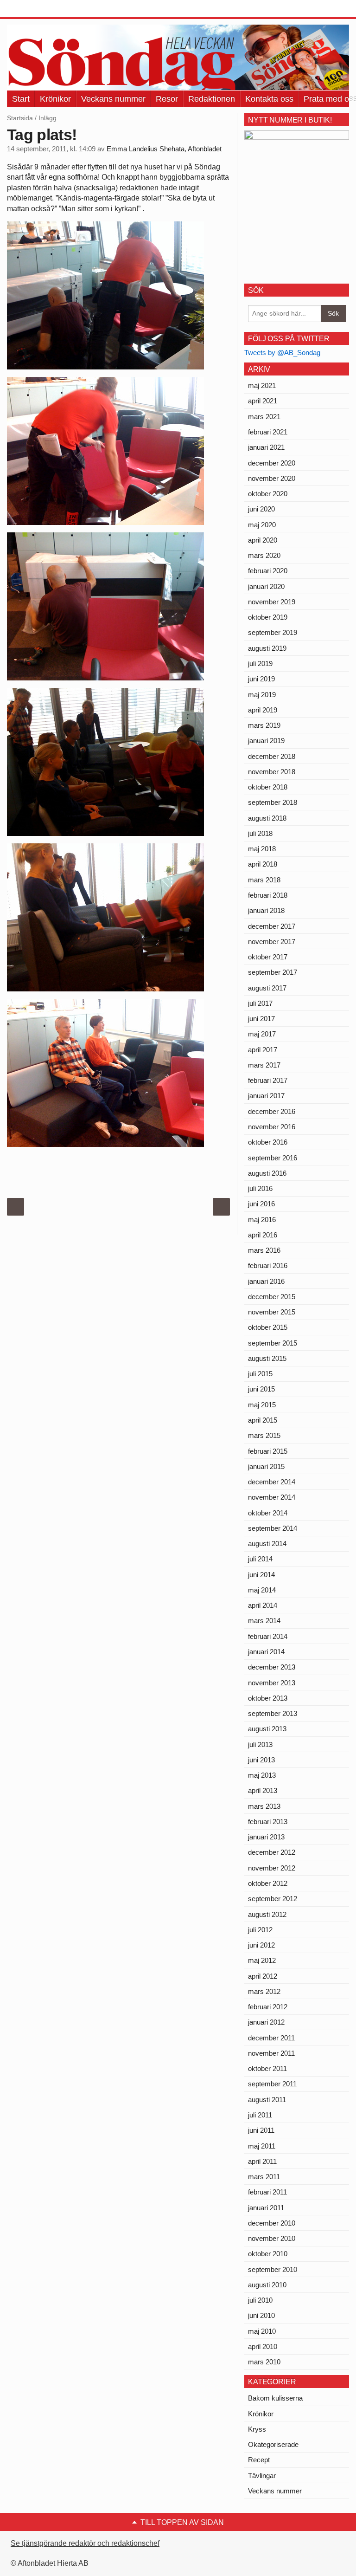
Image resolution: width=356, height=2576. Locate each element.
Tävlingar (262, 2476)
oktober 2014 (268, 1513)
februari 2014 (268, 1636)
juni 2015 (261, 1389)
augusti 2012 (267, 1914)
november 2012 (272, 1868)
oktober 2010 (268, 2254)
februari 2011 (267, 2192)
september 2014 (273, 1528)
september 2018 (273, 802)
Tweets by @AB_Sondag (282, 353)
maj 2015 (262, 1405)
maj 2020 (262, 525)
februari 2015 (268, 1451)
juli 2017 (260, 1003)
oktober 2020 (268, 494)
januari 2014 (266, 1652)
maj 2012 (262, 1960)
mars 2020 (264, 555)
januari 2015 (266, 1466)
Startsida (20, 118)
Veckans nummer (113, 99)
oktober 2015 (268, 1327)
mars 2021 (264, 417)
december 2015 (272, 1297)
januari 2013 (266, 1837)
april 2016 (263, 1235)
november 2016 (272, 1127)
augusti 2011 (267, 2100)
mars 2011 (264, 2177)
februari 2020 (268, 571)
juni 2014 (261, 1575)
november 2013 (272, 1683)
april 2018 (263, 864)
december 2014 (272, 1482)
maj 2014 (262, 1590)
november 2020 (272, 478)
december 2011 (271, 2038)
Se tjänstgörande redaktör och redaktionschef (85, 2543)
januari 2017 (266, 1096)
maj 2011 (262, 2146)
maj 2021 (262, 385)
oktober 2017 (268, 957)
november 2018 (272, 772)
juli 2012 (260, 1930)
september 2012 (273, 1899)
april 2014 (263, 1605)
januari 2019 (266, 741)
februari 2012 (268, 2007)
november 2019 (272, 602)
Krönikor (55, 99)
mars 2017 (264, 1065)
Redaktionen (212, 99)
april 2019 (263, 710)
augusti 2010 (267, 2285)
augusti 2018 (267, 818)
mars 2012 (264, 1991)
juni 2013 (261, 1760)
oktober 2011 (267, 2068)
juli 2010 (260, 2300)
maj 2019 (262, 695)
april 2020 (263, 540)
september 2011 (272, 2084)
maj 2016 (262, 1220)
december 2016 (272, 1111)
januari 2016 (266, 1281)
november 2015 (272, 1312)
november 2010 (272, 2238)
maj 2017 (262, 1034)
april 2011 (262, 2161)
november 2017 (272, 942)
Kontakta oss (269, 99)
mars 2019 (264, 725)
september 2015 (273, 1343)
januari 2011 (266, 2208)
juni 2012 (261, 1945)
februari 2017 (268, 1080)
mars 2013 (264, 1806)
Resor (167, 99)
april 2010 (263, 2346)
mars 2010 (264, 2362)
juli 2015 (260, 1374)
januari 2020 (266, 586)
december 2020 (272, 463)
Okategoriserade (273, 2444)
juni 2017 (261, 1019)
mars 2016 (264, 1250)
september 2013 (273, 1713)
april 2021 (263, 401)
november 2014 (272, 1497)
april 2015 (263, 1420)
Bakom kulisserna (275, 2398)
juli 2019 (260, 663)
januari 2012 (266, 2022)
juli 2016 (260, 1188)
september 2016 (273, 1158)
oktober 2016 (268, 1142)
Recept (259, 2460)
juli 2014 (260, 1559)
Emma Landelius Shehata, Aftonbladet (164, 149)
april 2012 (263, 1976)
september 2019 (273, 632)
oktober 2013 (268, 1698)
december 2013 (272, 1667)
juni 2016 (261, 1204)
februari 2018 (268, 895)
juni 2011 (261, 2130)
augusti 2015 (267, 1358)
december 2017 (272, 926)
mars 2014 (264, 1621)
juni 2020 (261, 509)
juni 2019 (261, 679)
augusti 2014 (267, 1544)
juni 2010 (261, 2315)
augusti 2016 (267, 1173)
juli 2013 (260, 1744)
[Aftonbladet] (42, 9)
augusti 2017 (267, 988)
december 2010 (272, 2223)
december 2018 (272, 756)
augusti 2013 (267, 1729)
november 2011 (271, 2053)
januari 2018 (266, 910)
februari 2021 (268, 432)
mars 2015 (264, 1435)
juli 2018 (260, 833)
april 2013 (263, 1790)
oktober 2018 (268, 787)
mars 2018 (264, 880)
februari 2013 (268, 1822)
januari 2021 (266, 447)
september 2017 (273, 972)
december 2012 (272, 1852)
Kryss (257, 2429)
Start (21, 99)
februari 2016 (268, 1265)
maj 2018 (262, 849)
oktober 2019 (268, 617)
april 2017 (263, 1050)
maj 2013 (262, 1775)
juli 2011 (260, 2115)
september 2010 (273, 2269)
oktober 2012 (268, 1883)
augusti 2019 (267, 648)
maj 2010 (262, 2331)
